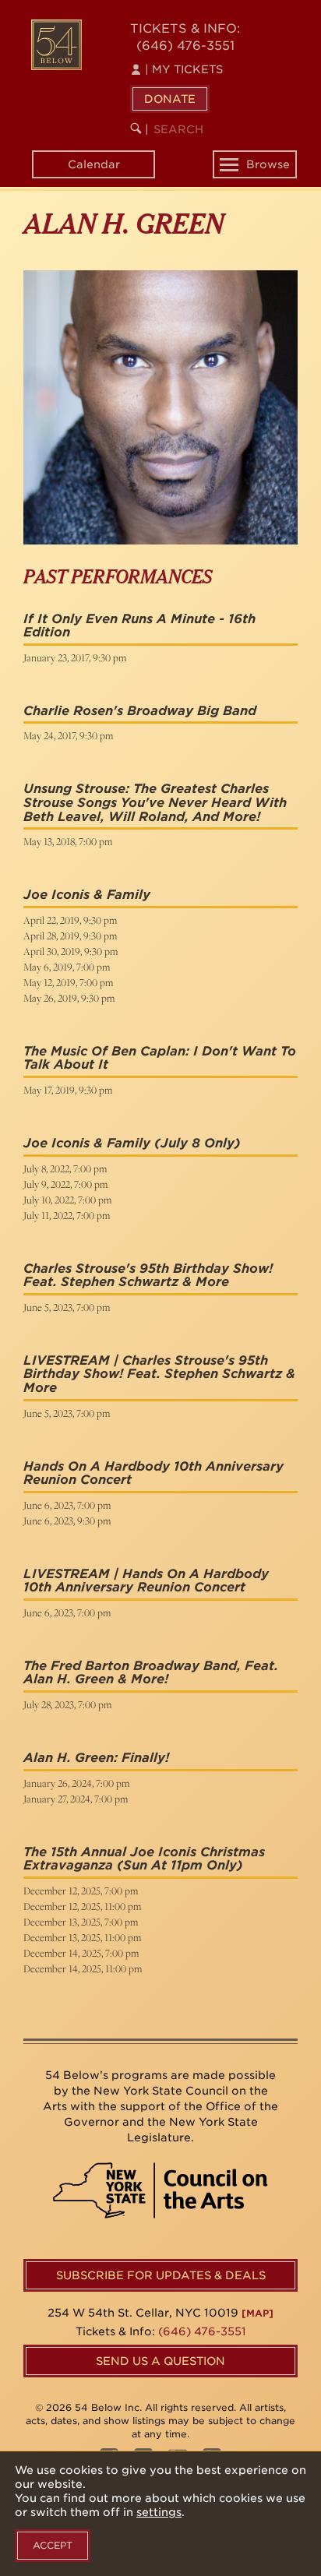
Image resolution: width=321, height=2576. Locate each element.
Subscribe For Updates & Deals (161, 2275)
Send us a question (160, 2361)
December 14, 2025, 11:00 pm (83, 1968)
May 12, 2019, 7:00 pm (68, 982)
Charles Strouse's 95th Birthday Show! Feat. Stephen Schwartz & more (148, 1276)
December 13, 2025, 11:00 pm (82, 1937)
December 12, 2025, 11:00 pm (82, 1906)
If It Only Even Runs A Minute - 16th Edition (139, 626)
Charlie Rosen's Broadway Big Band (140, 711)
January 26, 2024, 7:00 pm (76, 1783)
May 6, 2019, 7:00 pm (67, 967)
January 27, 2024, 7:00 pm (76, 1799)
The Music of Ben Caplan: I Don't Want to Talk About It (160, 1058)
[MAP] (258, 2313)
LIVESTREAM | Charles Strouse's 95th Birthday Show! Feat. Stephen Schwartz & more (159, 1374)
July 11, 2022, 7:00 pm (67, 1215)
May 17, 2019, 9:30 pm (68, 1090)
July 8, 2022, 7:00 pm (65, 1168)
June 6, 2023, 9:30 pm (67, 1521)
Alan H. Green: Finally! (96, 1758)
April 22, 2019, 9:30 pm (70, 920)
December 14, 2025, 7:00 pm (81, 1953)
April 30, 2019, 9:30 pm (71, 951)
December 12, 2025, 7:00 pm (81, 1891)
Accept (53, 2545)
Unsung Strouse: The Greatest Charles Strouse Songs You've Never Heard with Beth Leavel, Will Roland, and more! (155, 802)
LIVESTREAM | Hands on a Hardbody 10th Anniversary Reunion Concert (146, 1581)
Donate (170, 99)
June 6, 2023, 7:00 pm (67, 1505)
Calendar (94, 164)
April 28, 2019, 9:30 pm (70, 936)
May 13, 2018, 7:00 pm (68, 841)
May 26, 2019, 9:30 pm (69, 998)
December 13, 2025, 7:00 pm (81, 1922)
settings (159, 2512)
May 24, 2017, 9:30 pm (68, 735)
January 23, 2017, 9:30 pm (75, 657)
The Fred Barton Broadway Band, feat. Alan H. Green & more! (151, 1673)
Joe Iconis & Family (87, 895)
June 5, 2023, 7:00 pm (67, 1307)
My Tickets (184, 69)
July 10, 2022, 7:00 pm (67, 1200)
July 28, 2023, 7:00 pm (67, 1704)
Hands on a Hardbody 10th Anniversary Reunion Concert (153, 1473)
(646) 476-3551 (185, 46)
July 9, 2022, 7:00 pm (65, 1184)
